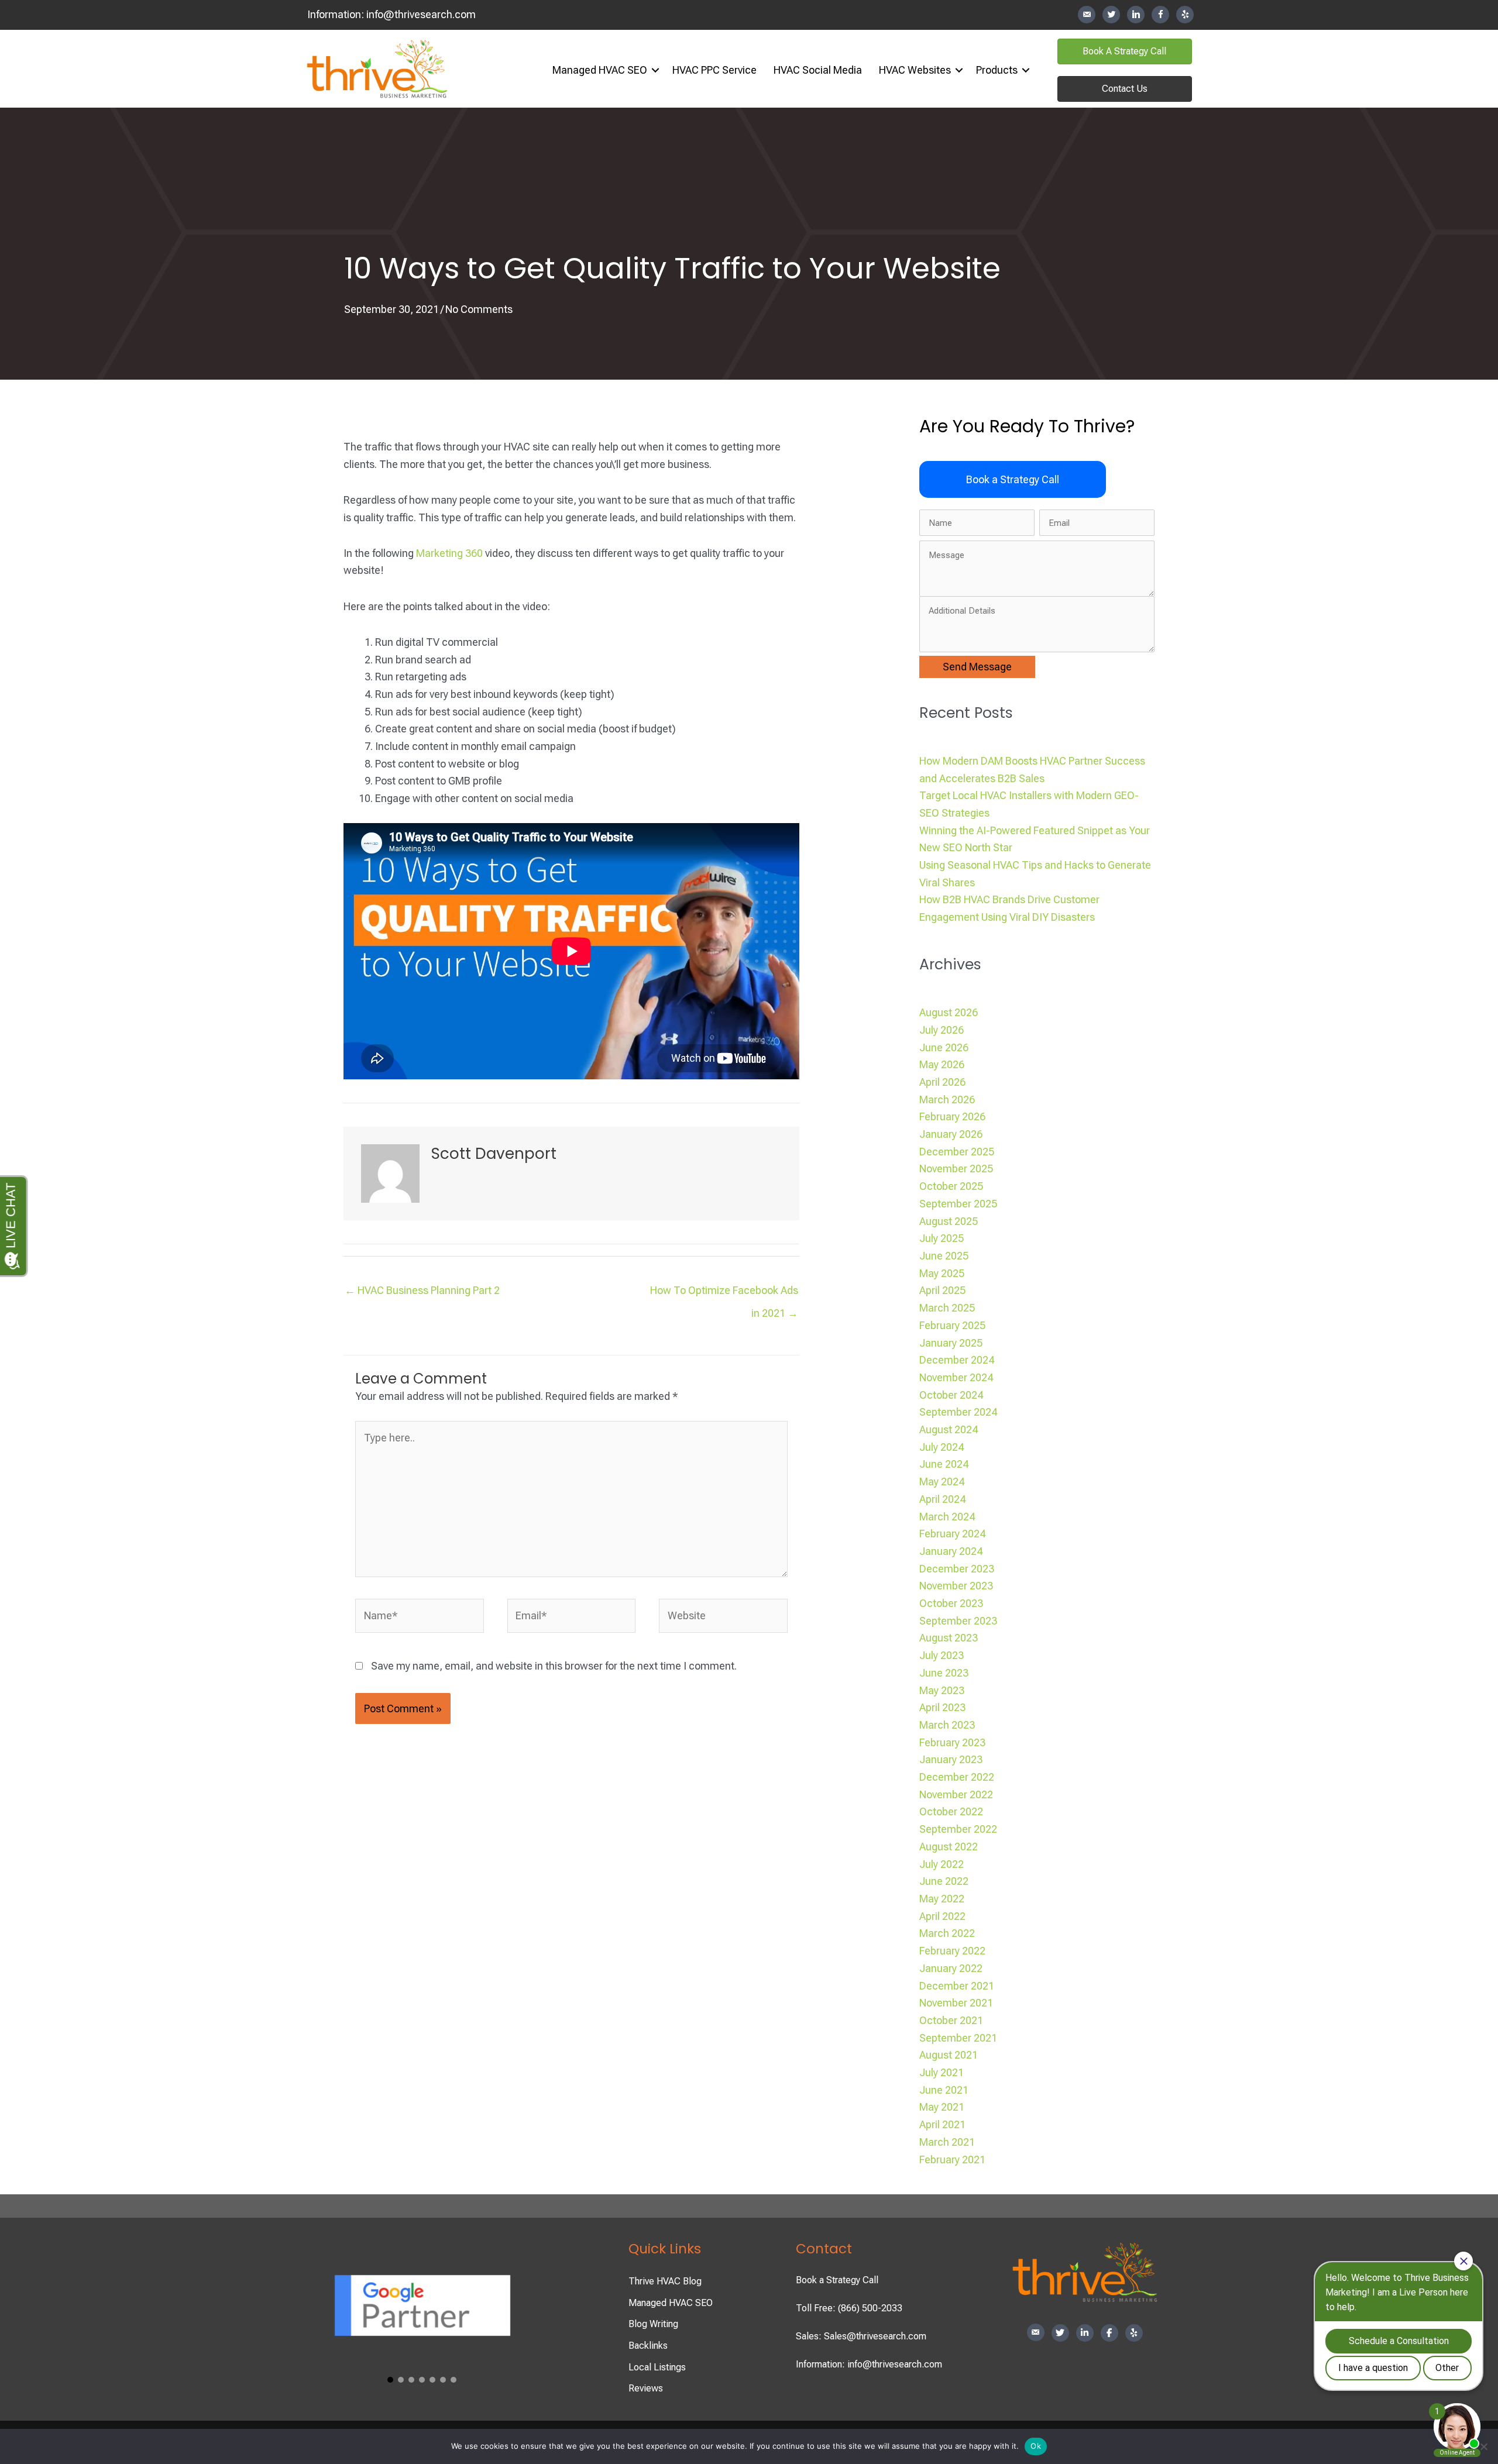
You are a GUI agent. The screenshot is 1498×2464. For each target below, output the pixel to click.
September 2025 (958, 1204)
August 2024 (949, 1429)
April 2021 (942, 2124)
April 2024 (942, 1499)
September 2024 (958, 1412)
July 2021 (942, 2072)
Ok (1036, 2446)
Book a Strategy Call (837, 2280)
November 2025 (956, 1169)
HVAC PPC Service (714, 70)
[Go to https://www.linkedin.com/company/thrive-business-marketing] (1136, 15)
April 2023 (942, 1707)
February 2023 (952, 1742)
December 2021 (957, 1986)
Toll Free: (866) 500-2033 (849, 2308)
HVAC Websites (915, 70)
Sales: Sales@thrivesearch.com (861, 2336)
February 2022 (952, 1951)
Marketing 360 (449, 553)
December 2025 (957, 1152)
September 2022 (958, 1829)
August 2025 (949, 1221)
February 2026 (952, 1116)
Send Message (977, 667)
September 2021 (958, 2038)
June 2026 (944, 1047)
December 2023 (957, 1569)
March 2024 (947, 1517)
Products (997, 70)
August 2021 (949, 2055)
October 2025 (951, 1186)
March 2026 (947, 1099)
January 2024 (951, 1551)
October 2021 (951, 2020)
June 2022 (944, 1881)
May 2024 (942, 1482)
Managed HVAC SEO (600, 70)
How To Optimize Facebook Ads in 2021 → (724, 1294)
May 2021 (942, 2107)
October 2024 (951, 1395)
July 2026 (942, 1030)
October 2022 (951, 1811)
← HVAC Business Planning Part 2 (422, 1290)
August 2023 (949, 1638)
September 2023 (958, 1621)
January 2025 (951, 1343)
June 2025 (944, 1256)
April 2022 (942, 1916)
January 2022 (951, 1968)
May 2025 (942, 1273)
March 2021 (947, 2142)
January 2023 (951, 1759)
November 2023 (956, 1586)
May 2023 (942, 1690)
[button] (655, 70)
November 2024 (956, 1377)
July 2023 (942, 1655)
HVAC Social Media (818, 70)
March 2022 (947, 1933)
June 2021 (944, 2090)
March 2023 (947, 1725)
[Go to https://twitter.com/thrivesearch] (1111, 15)
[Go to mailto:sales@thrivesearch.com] (1087, 15)
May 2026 (942, 1064)
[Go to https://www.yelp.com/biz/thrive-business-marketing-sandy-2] (1185, 15)
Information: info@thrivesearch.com (869, 2364)
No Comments (479, 309)
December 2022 (957, 1777)
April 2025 (942, 1290)
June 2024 (944, 1464)
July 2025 (942, 1238)
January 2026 (951, 1134)
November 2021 (956, 2003)
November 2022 (956, 1794)
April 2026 (942, 1082)
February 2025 (952, 1325)
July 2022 (942, 1864)
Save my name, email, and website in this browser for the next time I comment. (554, 1666)
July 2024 (942, 1447)
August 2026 (949, 1012)
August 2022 (949, 1847)
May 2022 (942, 1899)
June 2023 (944, 1673)
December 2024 (957, 1360)
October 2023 (951, 1603)
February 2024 (952, 1534)
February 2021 (952, 2160)
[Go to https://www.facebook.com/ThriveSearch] (1160, 15)
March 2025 (947, 1308)
